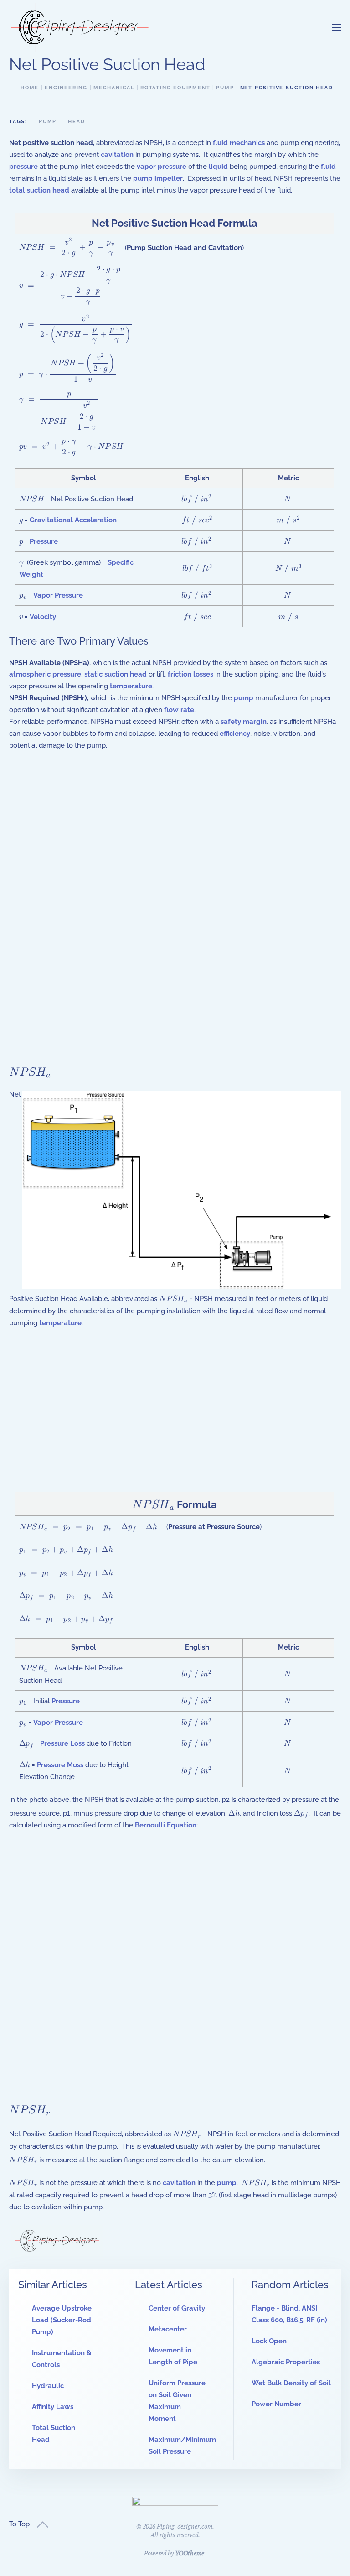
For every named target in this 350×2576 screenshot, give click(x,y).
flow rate (179, 710)
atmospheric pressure (45, 674)
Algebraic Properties (286, 2362)
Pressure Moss (60, 1765)
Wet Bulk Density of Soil (291, 2383)
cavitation (117, 155)
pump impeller (158, 178)
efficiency (235, 734)
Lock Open (269, 2341)
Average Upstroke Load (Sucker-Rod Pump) (62, 2320)
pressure (23, 167)
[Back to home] (80, 27)
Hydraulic (48, 2386)
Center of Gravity (177, 2308)
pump (244, 698)
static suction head (116, 674)
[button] (336, 27)
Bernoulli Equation (166, 1825)
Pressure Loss (62, 1743)
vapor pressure (162, 167)
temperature (131, 686)
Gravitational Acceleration (73, 520)
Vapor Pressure (58, 595)
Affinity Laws (53, 2407)
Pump (48, 122)
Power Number (276, 2404)
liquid (218, 167)
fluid (328, 167)
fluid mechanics (239, 143)
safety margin (244, 722)
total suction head (39, 190)
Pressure (44, 541)
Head (76, 122)
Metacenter (168, 2329)
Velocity (43, 617)
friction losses (190, 674)
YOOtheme (190, 2553)
